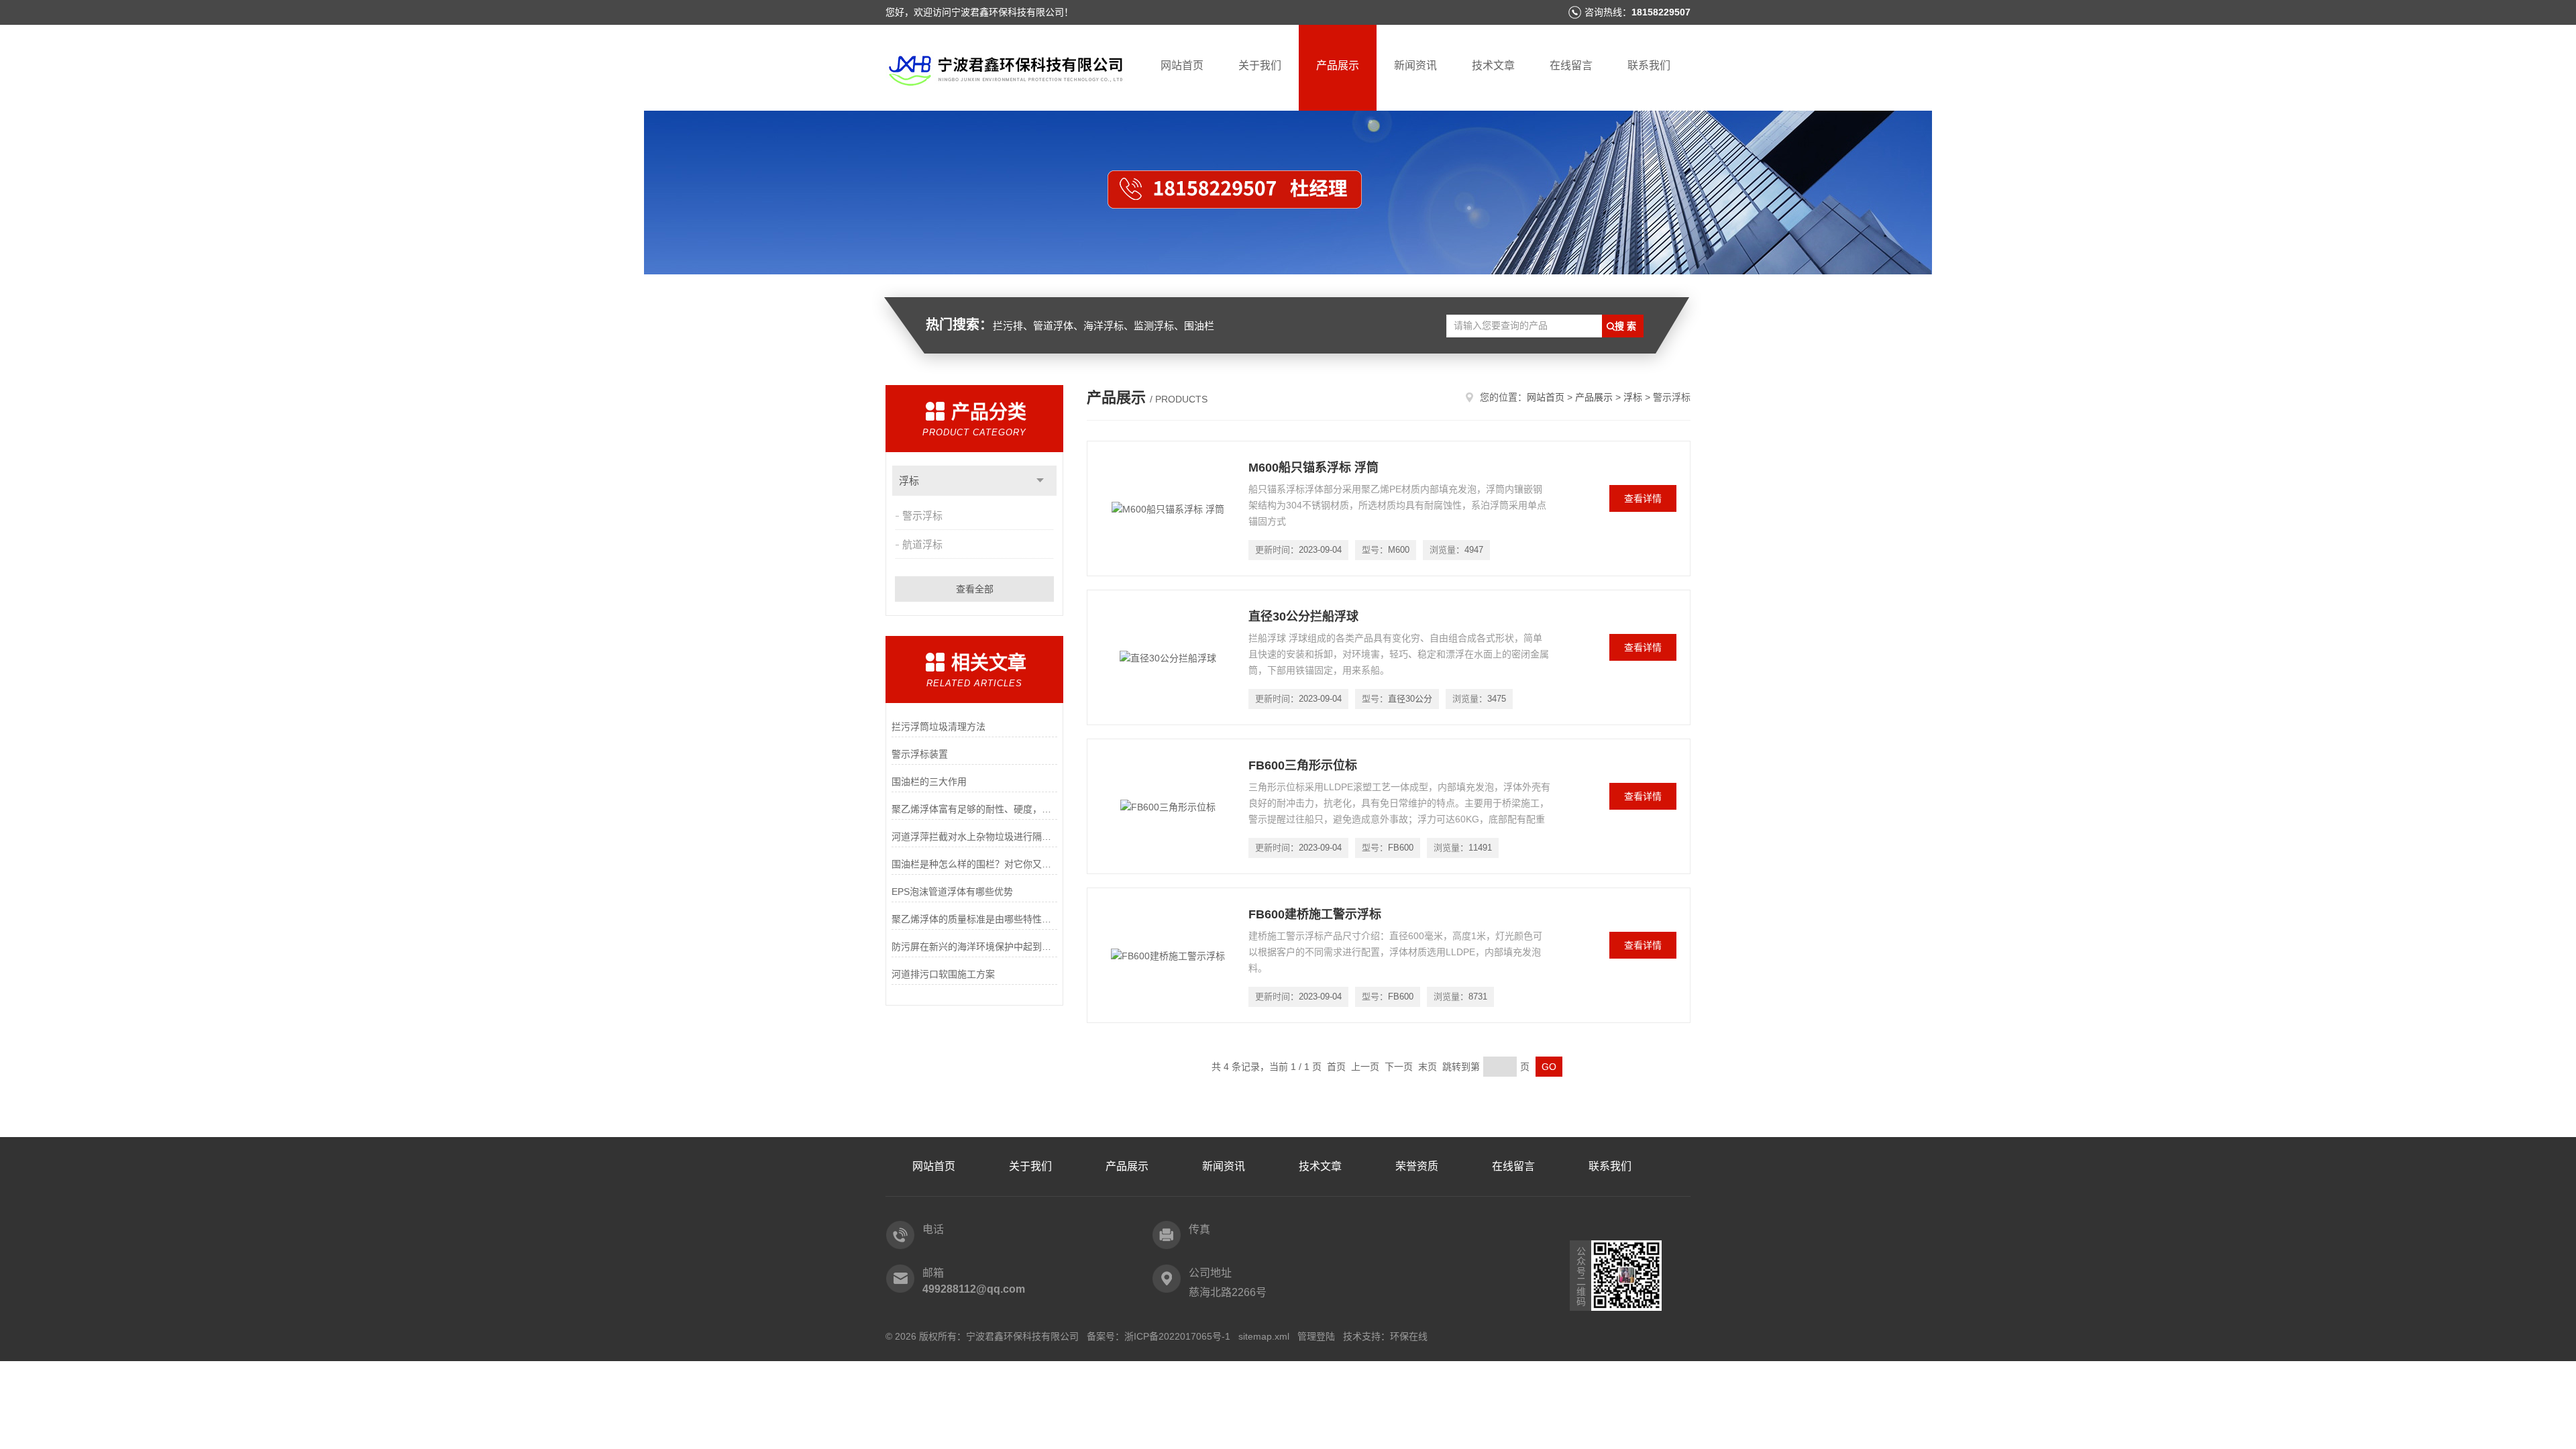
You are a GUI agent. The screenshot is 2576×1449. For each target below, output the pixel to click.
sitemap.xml (1264, 1336)
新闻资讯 (1415, 65)
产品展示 (1338, 65)
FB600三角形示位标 (1303, 765)
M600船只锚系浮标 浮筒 (1313, 468)
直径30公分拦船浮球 (1303, 616)
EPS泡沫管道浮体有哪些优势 (952, 892)
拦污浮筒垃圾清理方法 (938, 727)
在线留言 (1571, 65)
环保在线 (1409, 1336)
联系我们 (1649, 65)
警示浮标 (922, 516)
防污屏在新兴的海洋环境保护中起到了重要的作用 (974, 947)
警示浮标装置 (920, 754)
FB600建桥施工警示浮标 (1315, 914)
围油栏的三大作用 (929, 782)
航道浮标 (922, 544)
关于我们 (1260, 65)
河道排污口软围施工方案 (943, 974)
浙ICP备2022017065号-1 (1177, 1336)
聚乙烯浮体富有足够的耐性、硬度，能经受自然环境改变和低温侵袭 (974, 809)
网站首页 (1182, 65)
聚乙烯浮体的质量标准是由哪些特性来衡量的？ (974, 919)
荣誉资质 (1417, 1166)
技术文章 (1493, 65)
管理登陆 (1316, 1336)
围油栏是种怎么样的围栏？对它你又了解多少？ (974, 864)
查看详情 (1643, 498)
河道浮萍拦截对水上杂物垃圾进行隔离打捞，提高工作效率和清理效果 (974, 837)
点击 (1040, 481)
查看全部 (975, 589)
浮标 (909, 481)
